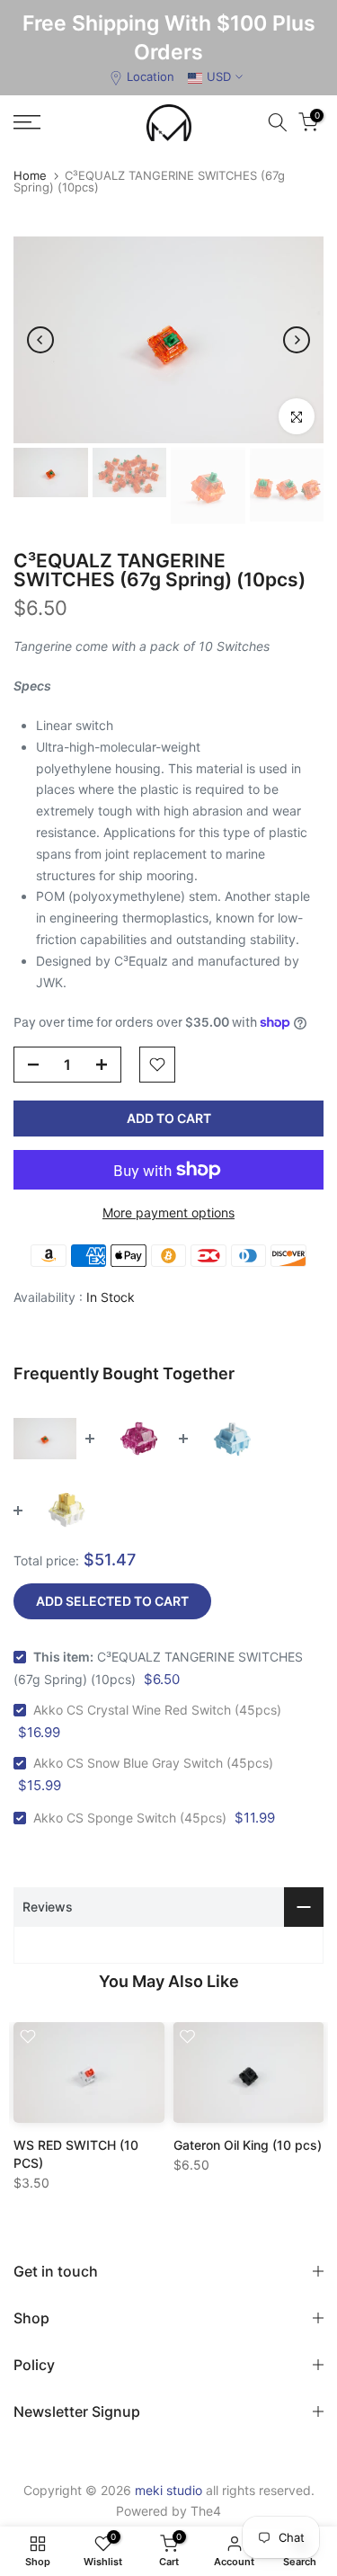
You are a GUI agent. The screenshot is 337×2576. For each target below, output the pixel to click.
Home (30, 175)
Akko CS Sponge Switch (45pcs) (130, 1818)
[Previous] (40, 340)
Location (151, 76)
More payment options (168, 1212)
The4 (206, 2511)
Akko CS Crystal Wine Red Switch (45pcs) (157, 1710)
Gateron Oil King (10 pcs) (248, 2145)
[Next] (297, 340)
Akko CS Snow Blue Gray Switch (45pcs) (153, 1763)
